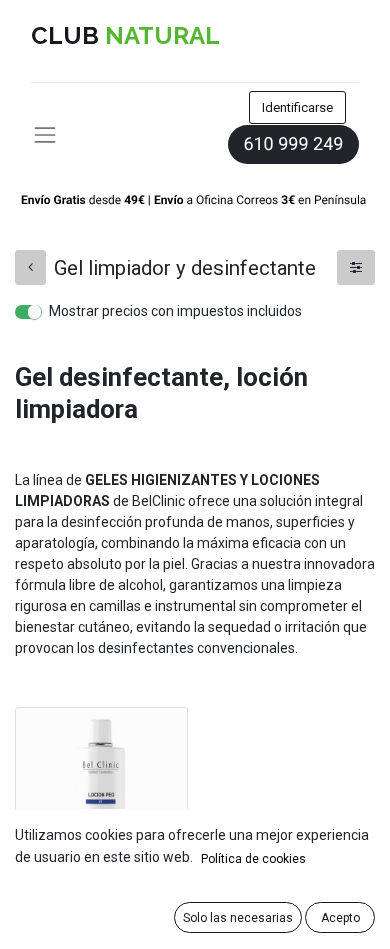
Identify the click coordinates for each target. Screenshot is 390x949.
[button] (238, 917)
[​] (30, 267)
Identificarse (297, 107)
